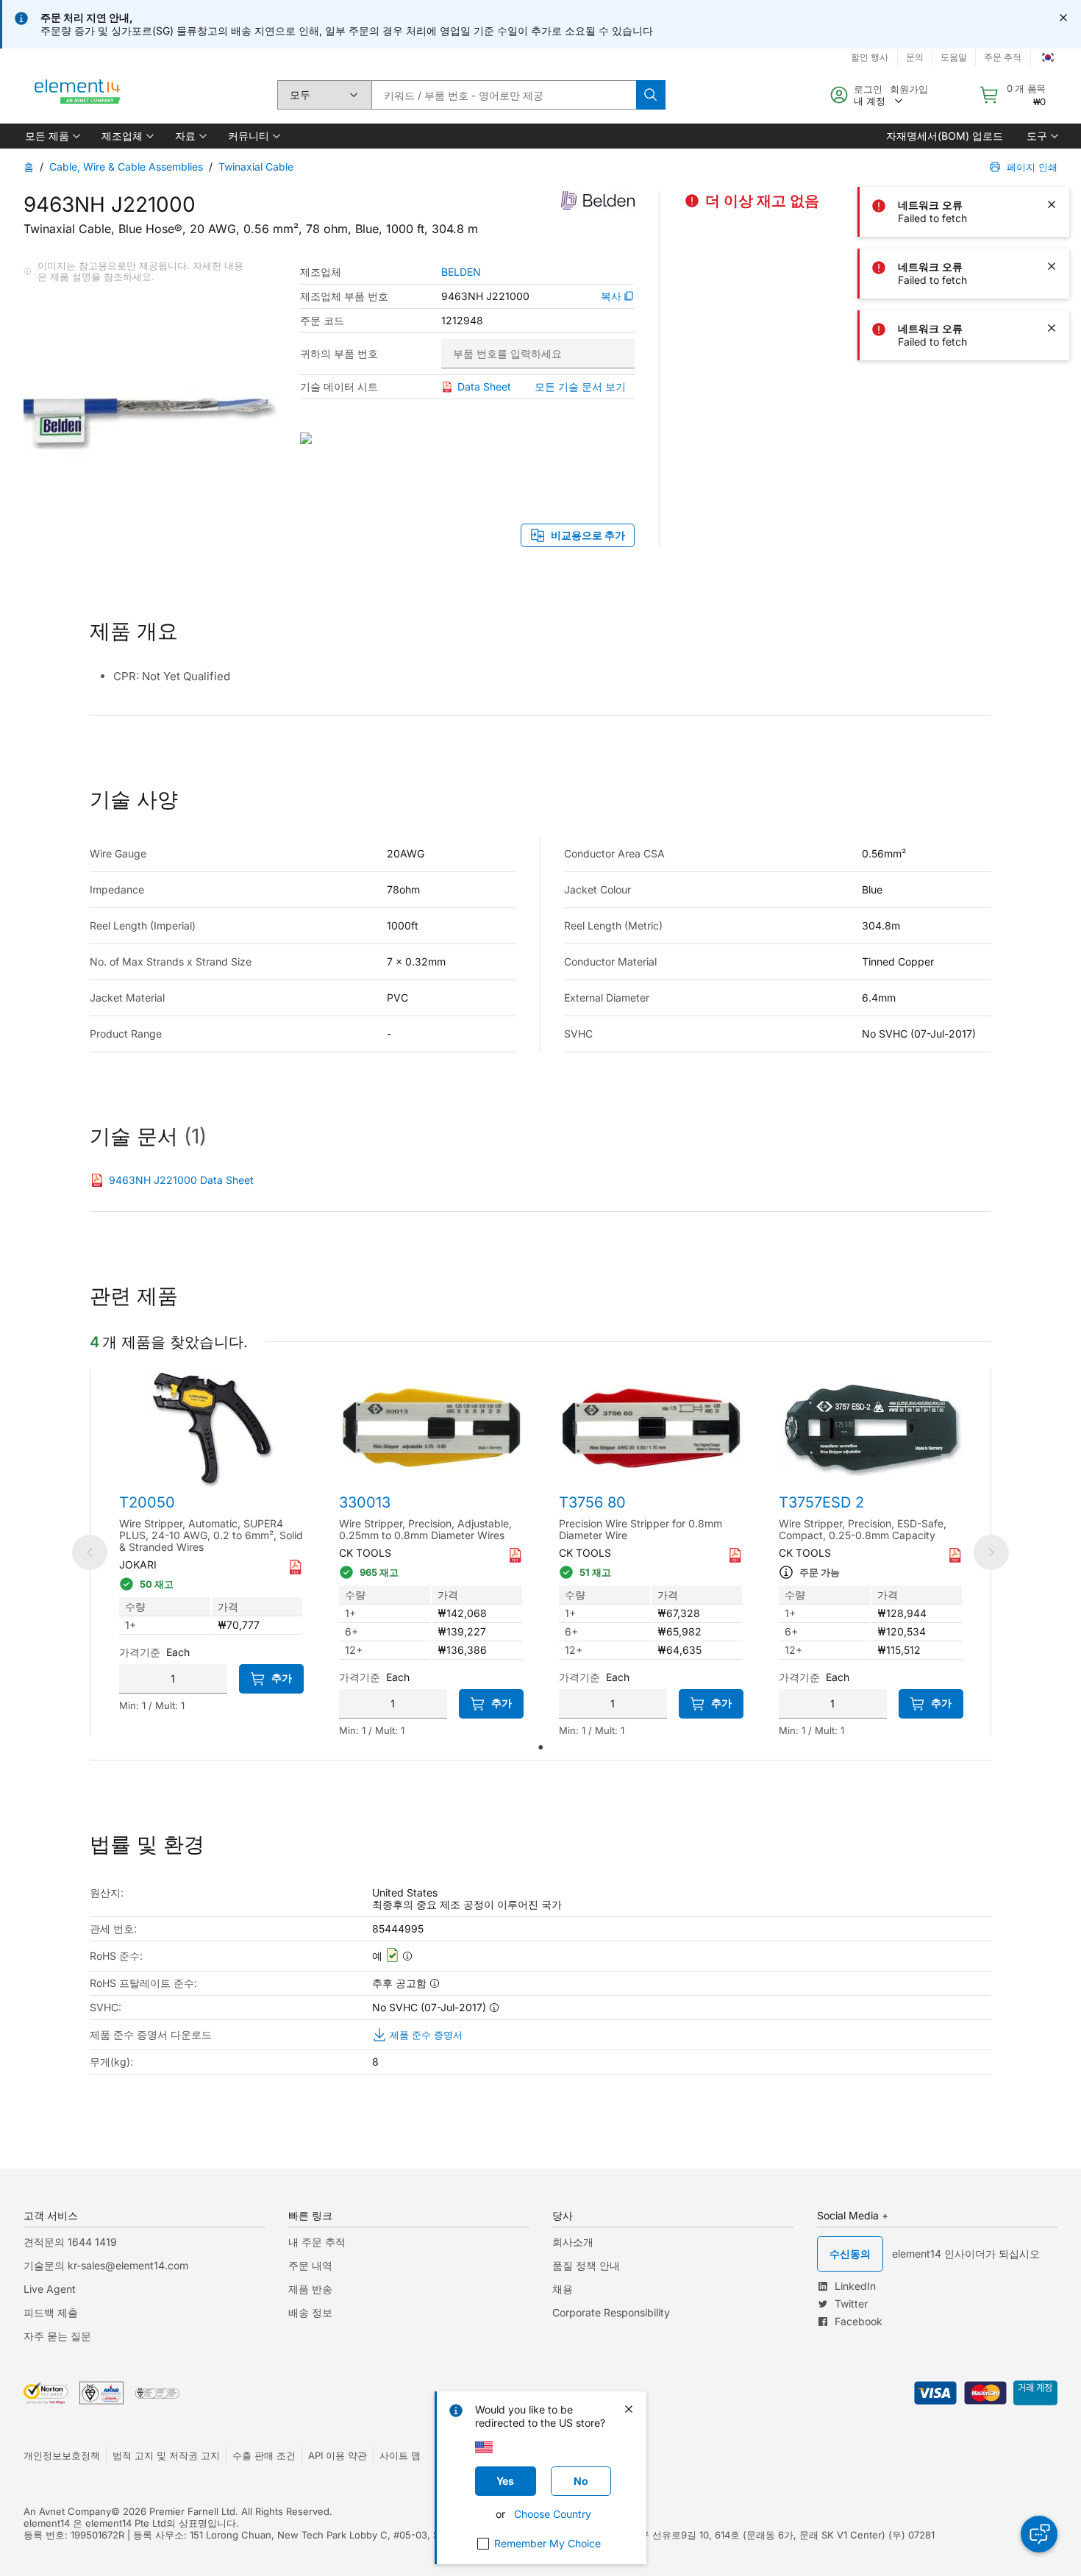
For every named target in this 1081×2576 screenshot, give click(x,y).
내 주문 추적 (317, 2242)
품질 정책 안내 (586, 2265)
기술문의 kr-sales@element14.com (106, 2265)
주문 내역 (310, 2265)
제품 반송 (310, 2289)
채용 (563, 2289)
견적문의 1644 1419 (70, 2242)
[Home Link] (78, 95)
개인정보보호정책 (62, 2455)
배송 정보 (310, 2312)
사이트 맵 (400, 2455)
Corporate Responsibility (611, 2312)
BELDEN (461, 272)
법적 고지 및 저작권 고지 (166, 2455)
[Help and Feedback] (1039, 2534)
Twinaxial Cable (256, 167)
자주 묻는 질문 (57, 2336)
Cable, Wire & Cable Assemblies (126, 167)
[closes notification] (1063, 18)
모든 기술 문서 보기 (580, 386)
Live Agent (50, 2289)
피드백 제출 (51, 2312)
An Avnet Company (67, 2511)
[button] (51, 136)
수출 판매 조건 (264, 2455)
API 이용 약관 (338, 2455)
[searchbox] (504, 95)
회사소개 (573, 2242)
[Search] (651, 95)
